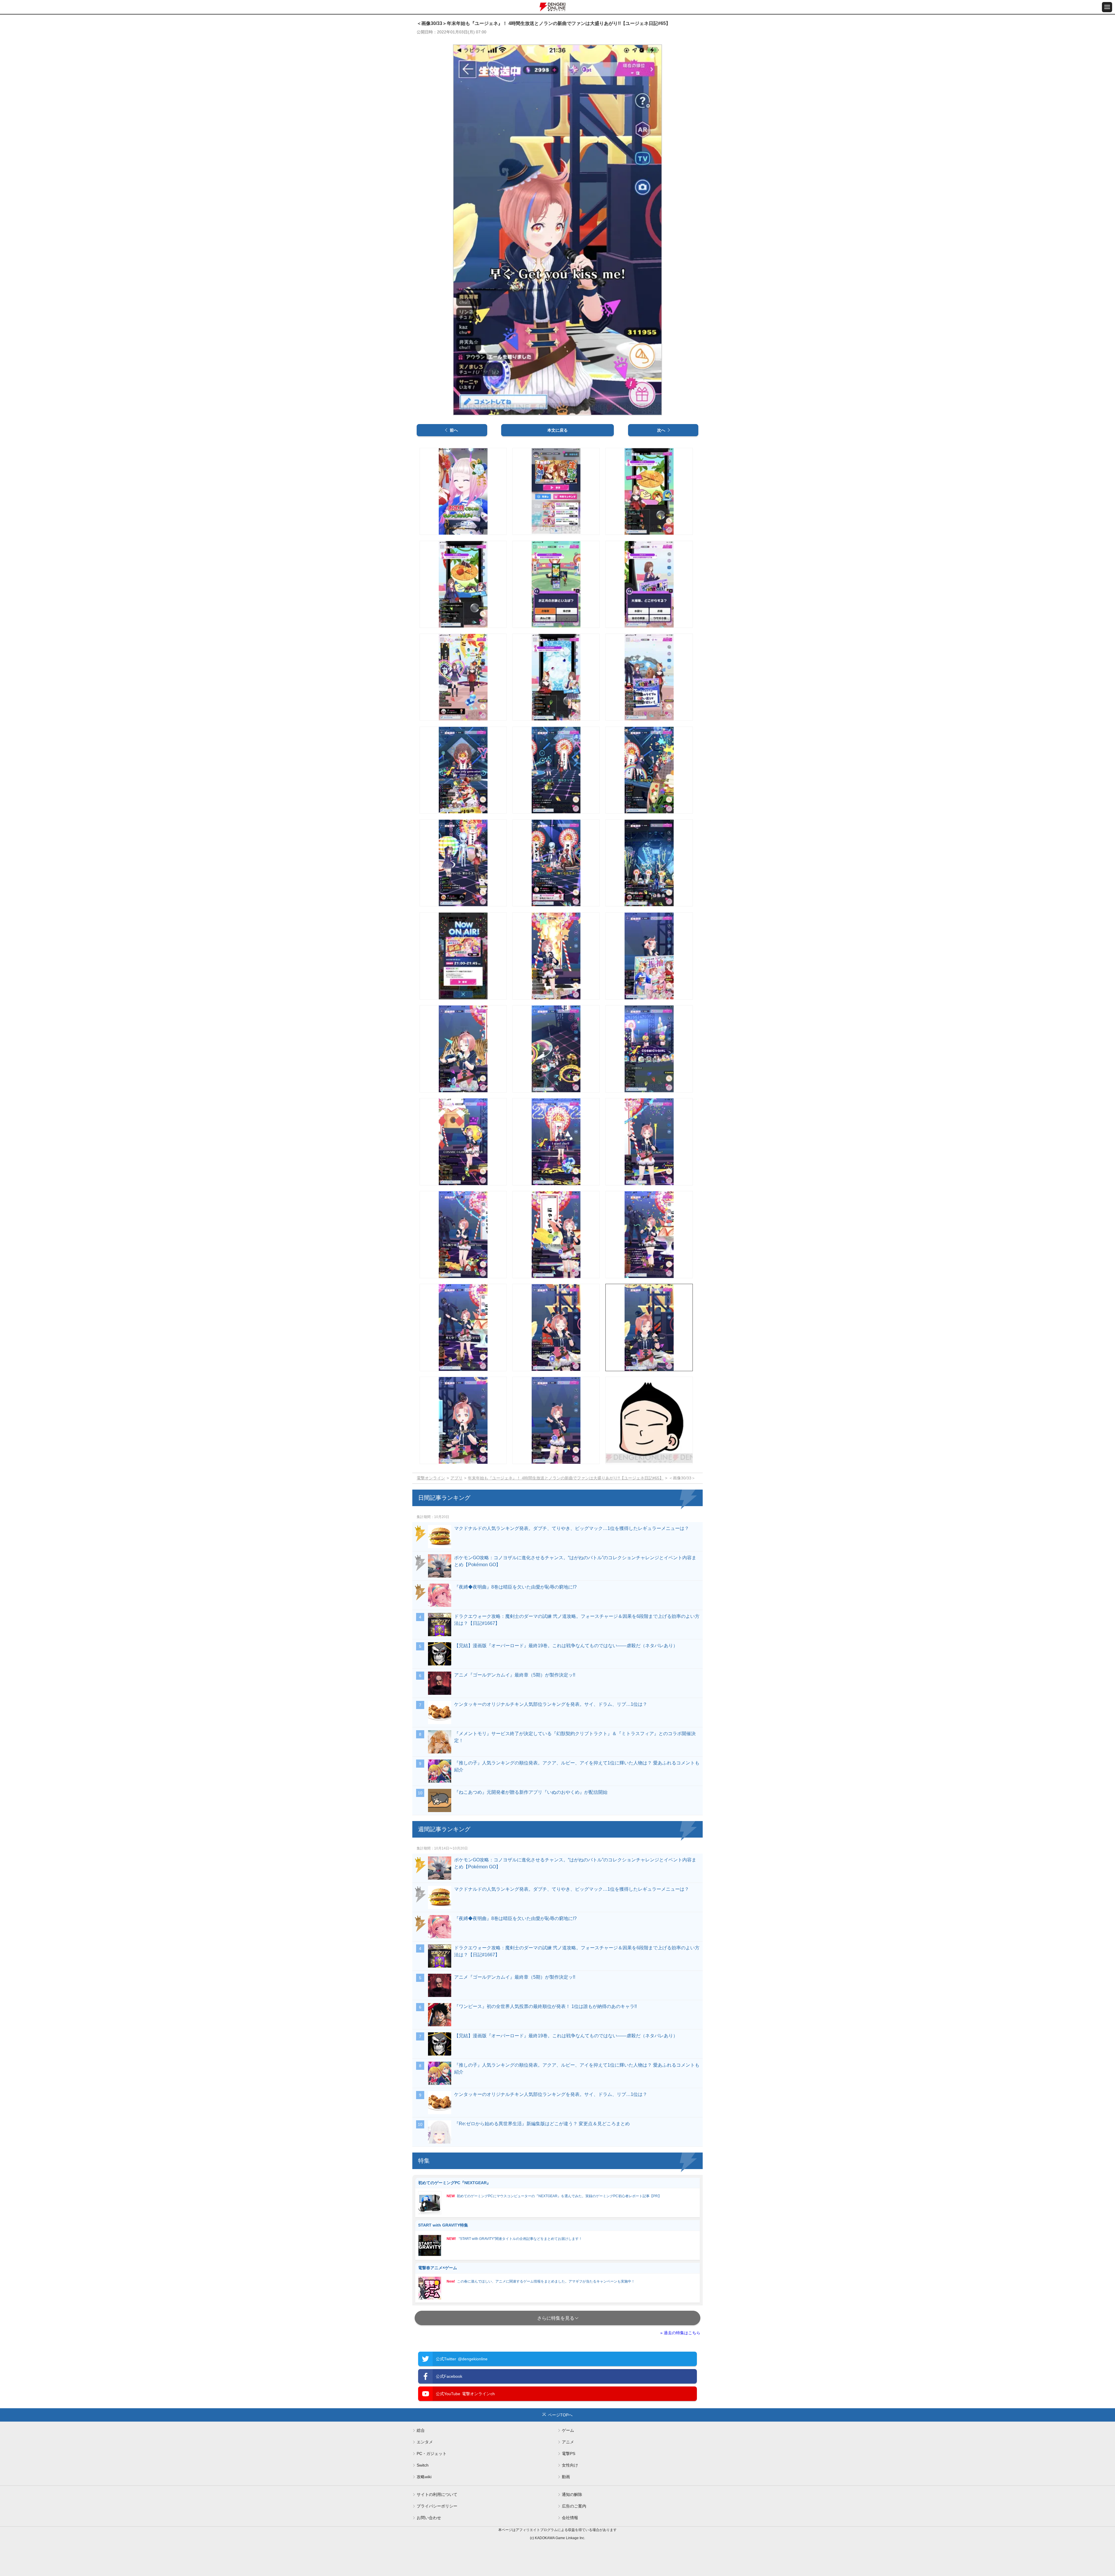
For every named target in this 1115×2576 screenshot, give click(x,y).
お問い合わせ (429, 2518)
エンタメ (425, 2442)
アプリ (456, 1478)
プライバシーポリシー (437, 2506)
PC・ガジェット (432, 2454)
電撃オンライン (431, 1478)
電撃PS (569, 2454)
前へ (454, 430)
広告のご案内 (574, 2506)
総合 (421, 2430)
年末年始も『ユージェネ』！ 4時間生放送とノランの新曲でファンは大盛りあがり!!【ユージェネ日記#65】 (566, 1478)
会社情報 (570, 2518)
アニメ (568, 2442)
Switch (423, 2465)
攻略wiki (424, 2477)
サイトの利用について (437, 2494)
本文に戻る (557, 430)
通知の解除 (572, 2494)
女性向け (570, 2465)
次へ (661, 430)
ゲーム (568, 2430)
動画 (566, 2477)
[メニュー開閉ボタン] (1107, 7)
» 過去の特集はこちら (680, 2333)
